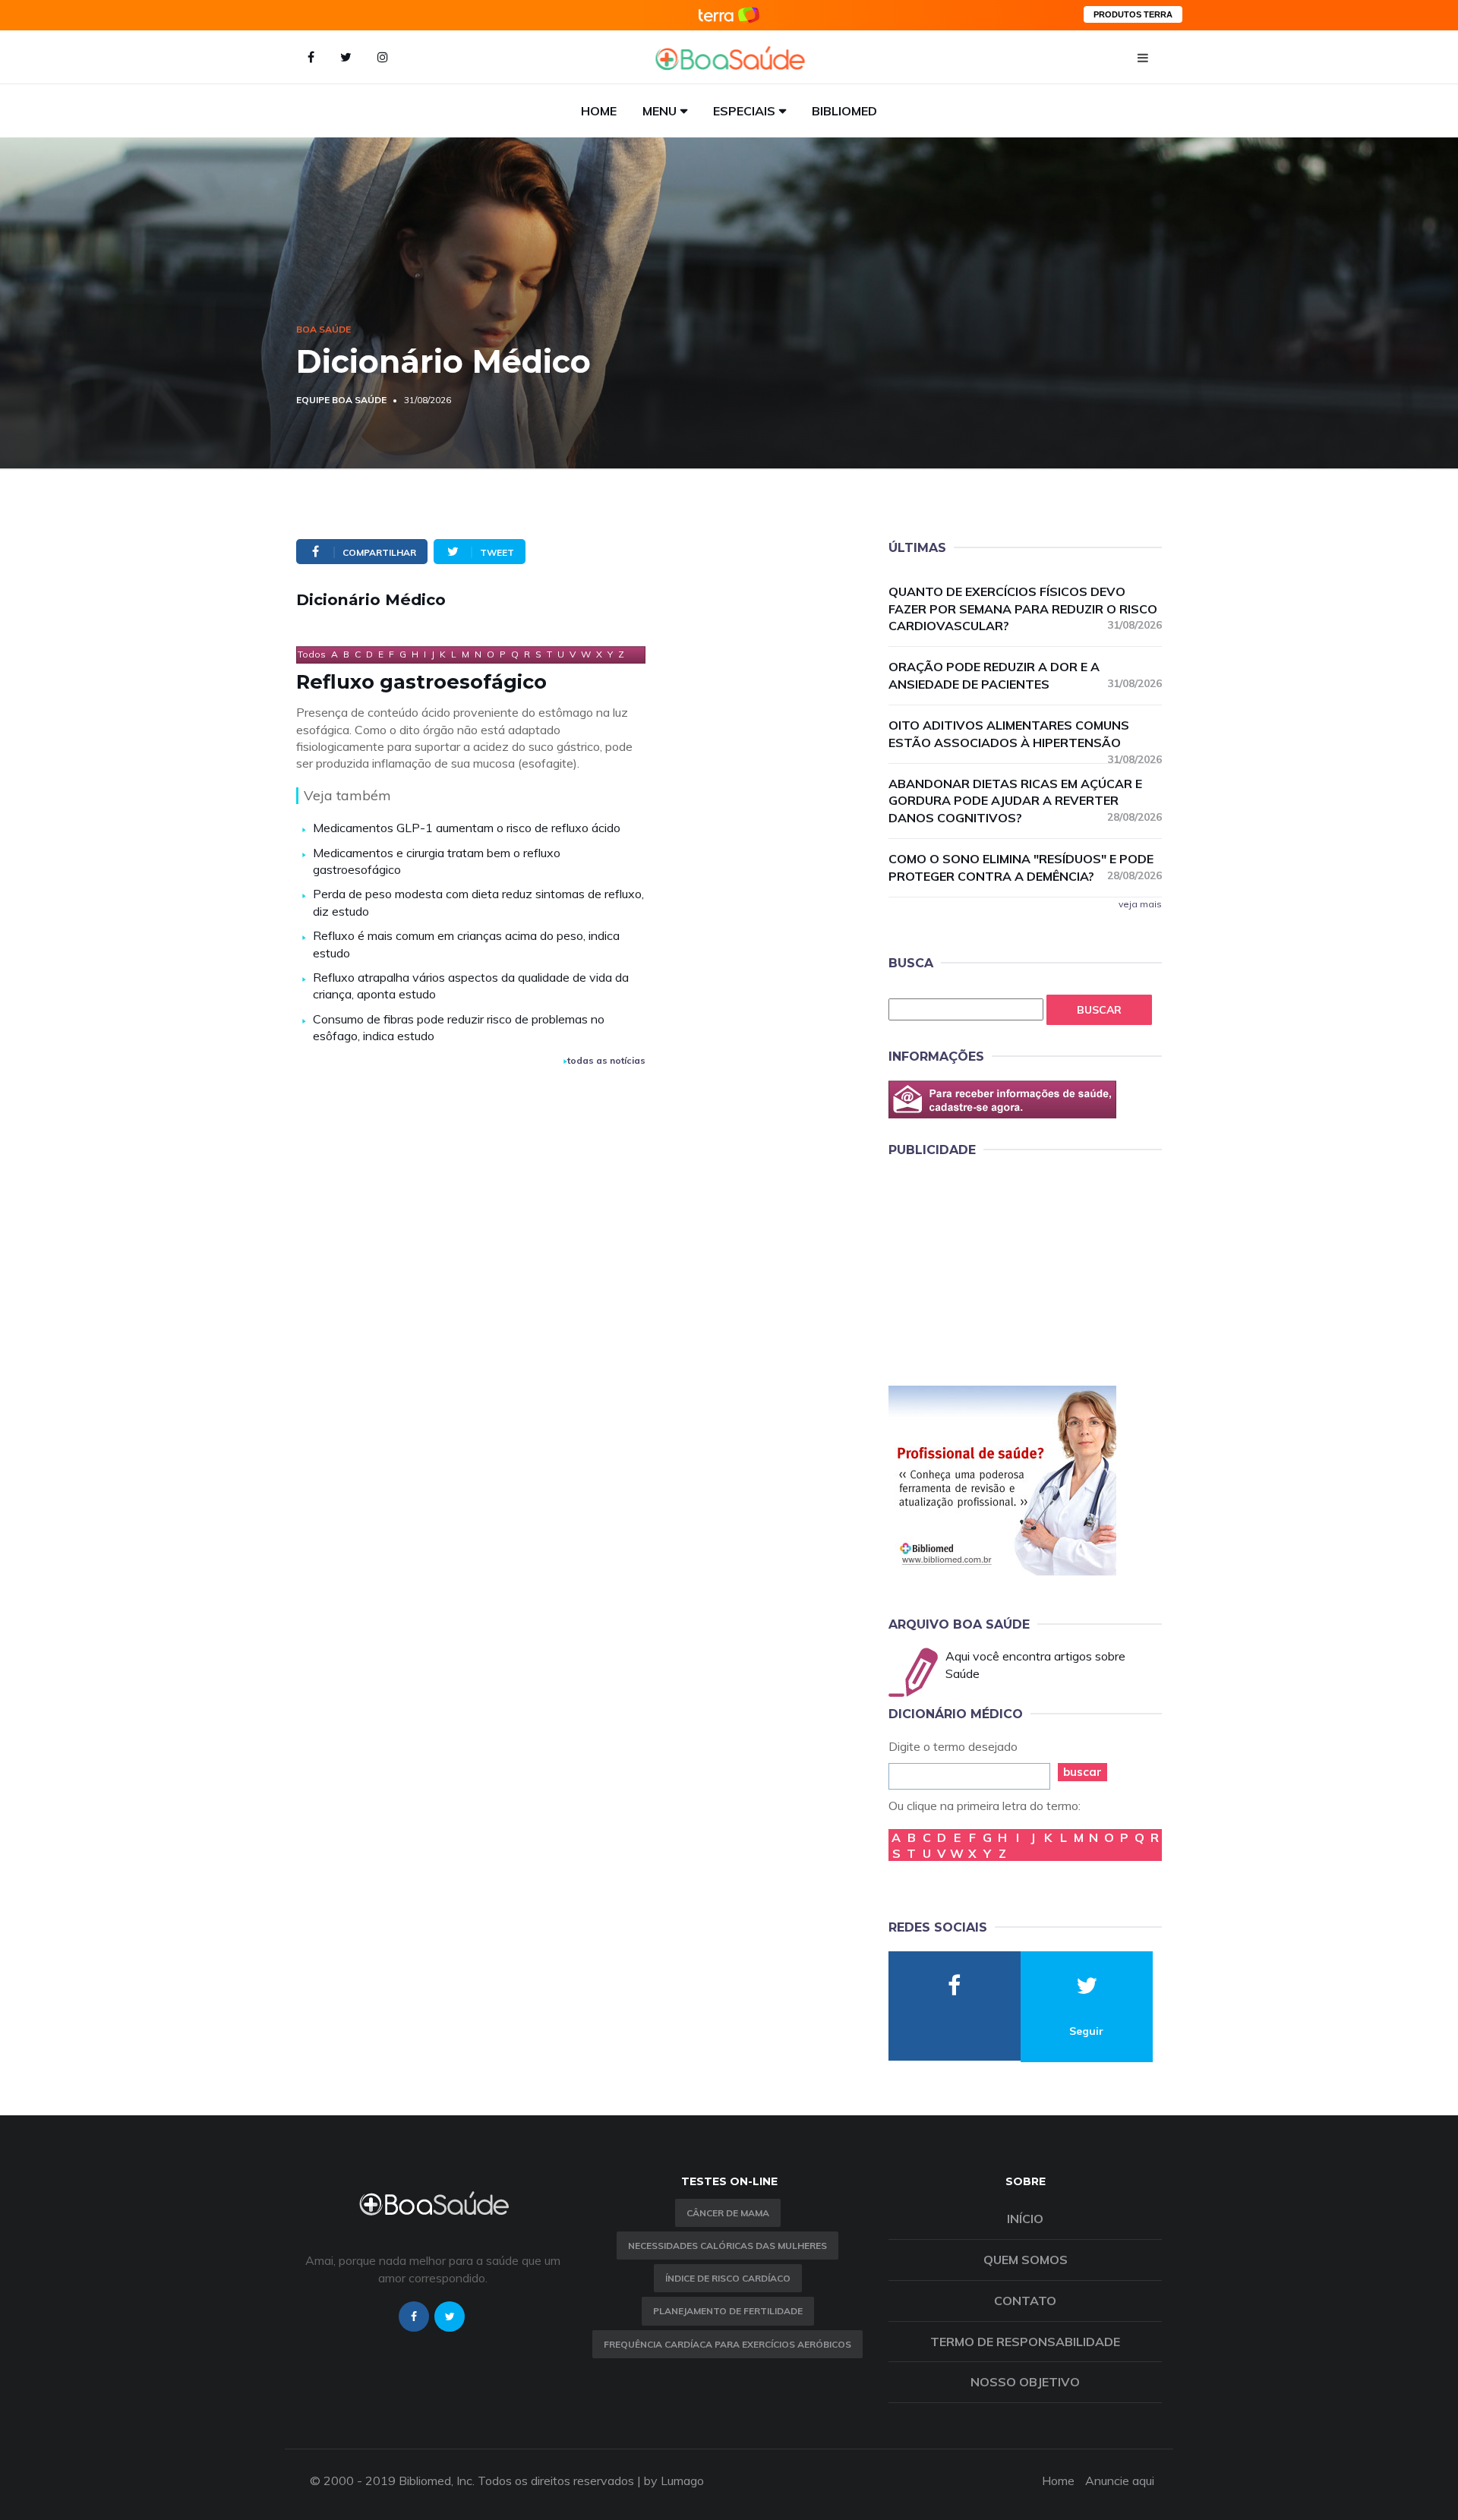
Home (599, 111)
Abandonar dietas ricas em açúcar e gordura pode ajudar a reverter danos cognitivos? (1025, 801)
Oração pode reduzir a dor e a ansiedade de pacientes (1025, 675)
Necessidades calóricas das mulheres (727, 2246)
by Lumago (674, 2481)
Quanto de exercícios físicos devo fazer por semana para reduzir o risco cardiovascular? (1025, 609)
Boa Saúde (323, 329)
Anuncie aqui (1120, 2481)
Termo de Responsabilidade (1025, 2342)
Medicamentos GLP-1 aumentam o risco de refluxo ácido (467, 828)
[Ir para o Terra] (729, 15)
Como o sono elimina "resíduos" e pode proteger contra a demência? (1025, 867)
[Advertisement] (1002, 1269)
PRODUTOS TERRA (1133, 14)
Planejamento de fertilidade (728, 2311)
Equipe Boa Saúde (341, 400)
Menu (660, 111)
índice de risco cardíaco (728, 2278)
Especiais (744, 111)
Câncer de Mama (728, 2213)
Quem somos (1026, 2260)
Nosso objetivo (1025, 2382)
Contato (1025, 2301)
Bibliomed (844, 111)
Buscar (1099, 1010)
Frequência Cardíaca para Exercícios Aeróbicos (727, 2344)
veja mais (1140, 904)
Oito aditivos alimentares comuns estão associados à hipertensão (1025, 735)
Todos (312, 654)
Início (1025, 2219)
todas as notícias (606, 1060)
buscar (1082, 1772)
